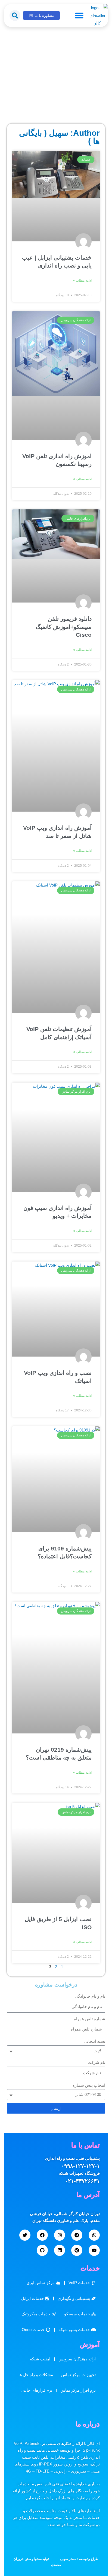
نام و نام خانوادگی (90, 1996)
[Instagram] (60, 2235)
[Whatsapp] (94, 2235)
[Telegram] (77, 2235)
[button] (79, 15)
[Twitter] (25, 2235)
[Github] (42, 2250)
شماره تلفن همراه (90, 2019)
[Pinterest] (77, 2250)
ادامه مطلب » (82, 280)
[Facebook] (42, 2235)
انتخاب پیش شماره (89, 2085)
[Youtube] (94, 2250)
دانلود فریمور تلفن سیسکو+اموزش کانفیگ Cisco (64, 627)
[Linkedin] (60, 2250)
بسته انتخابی (94, 2041)
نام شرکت (96, 2063)
